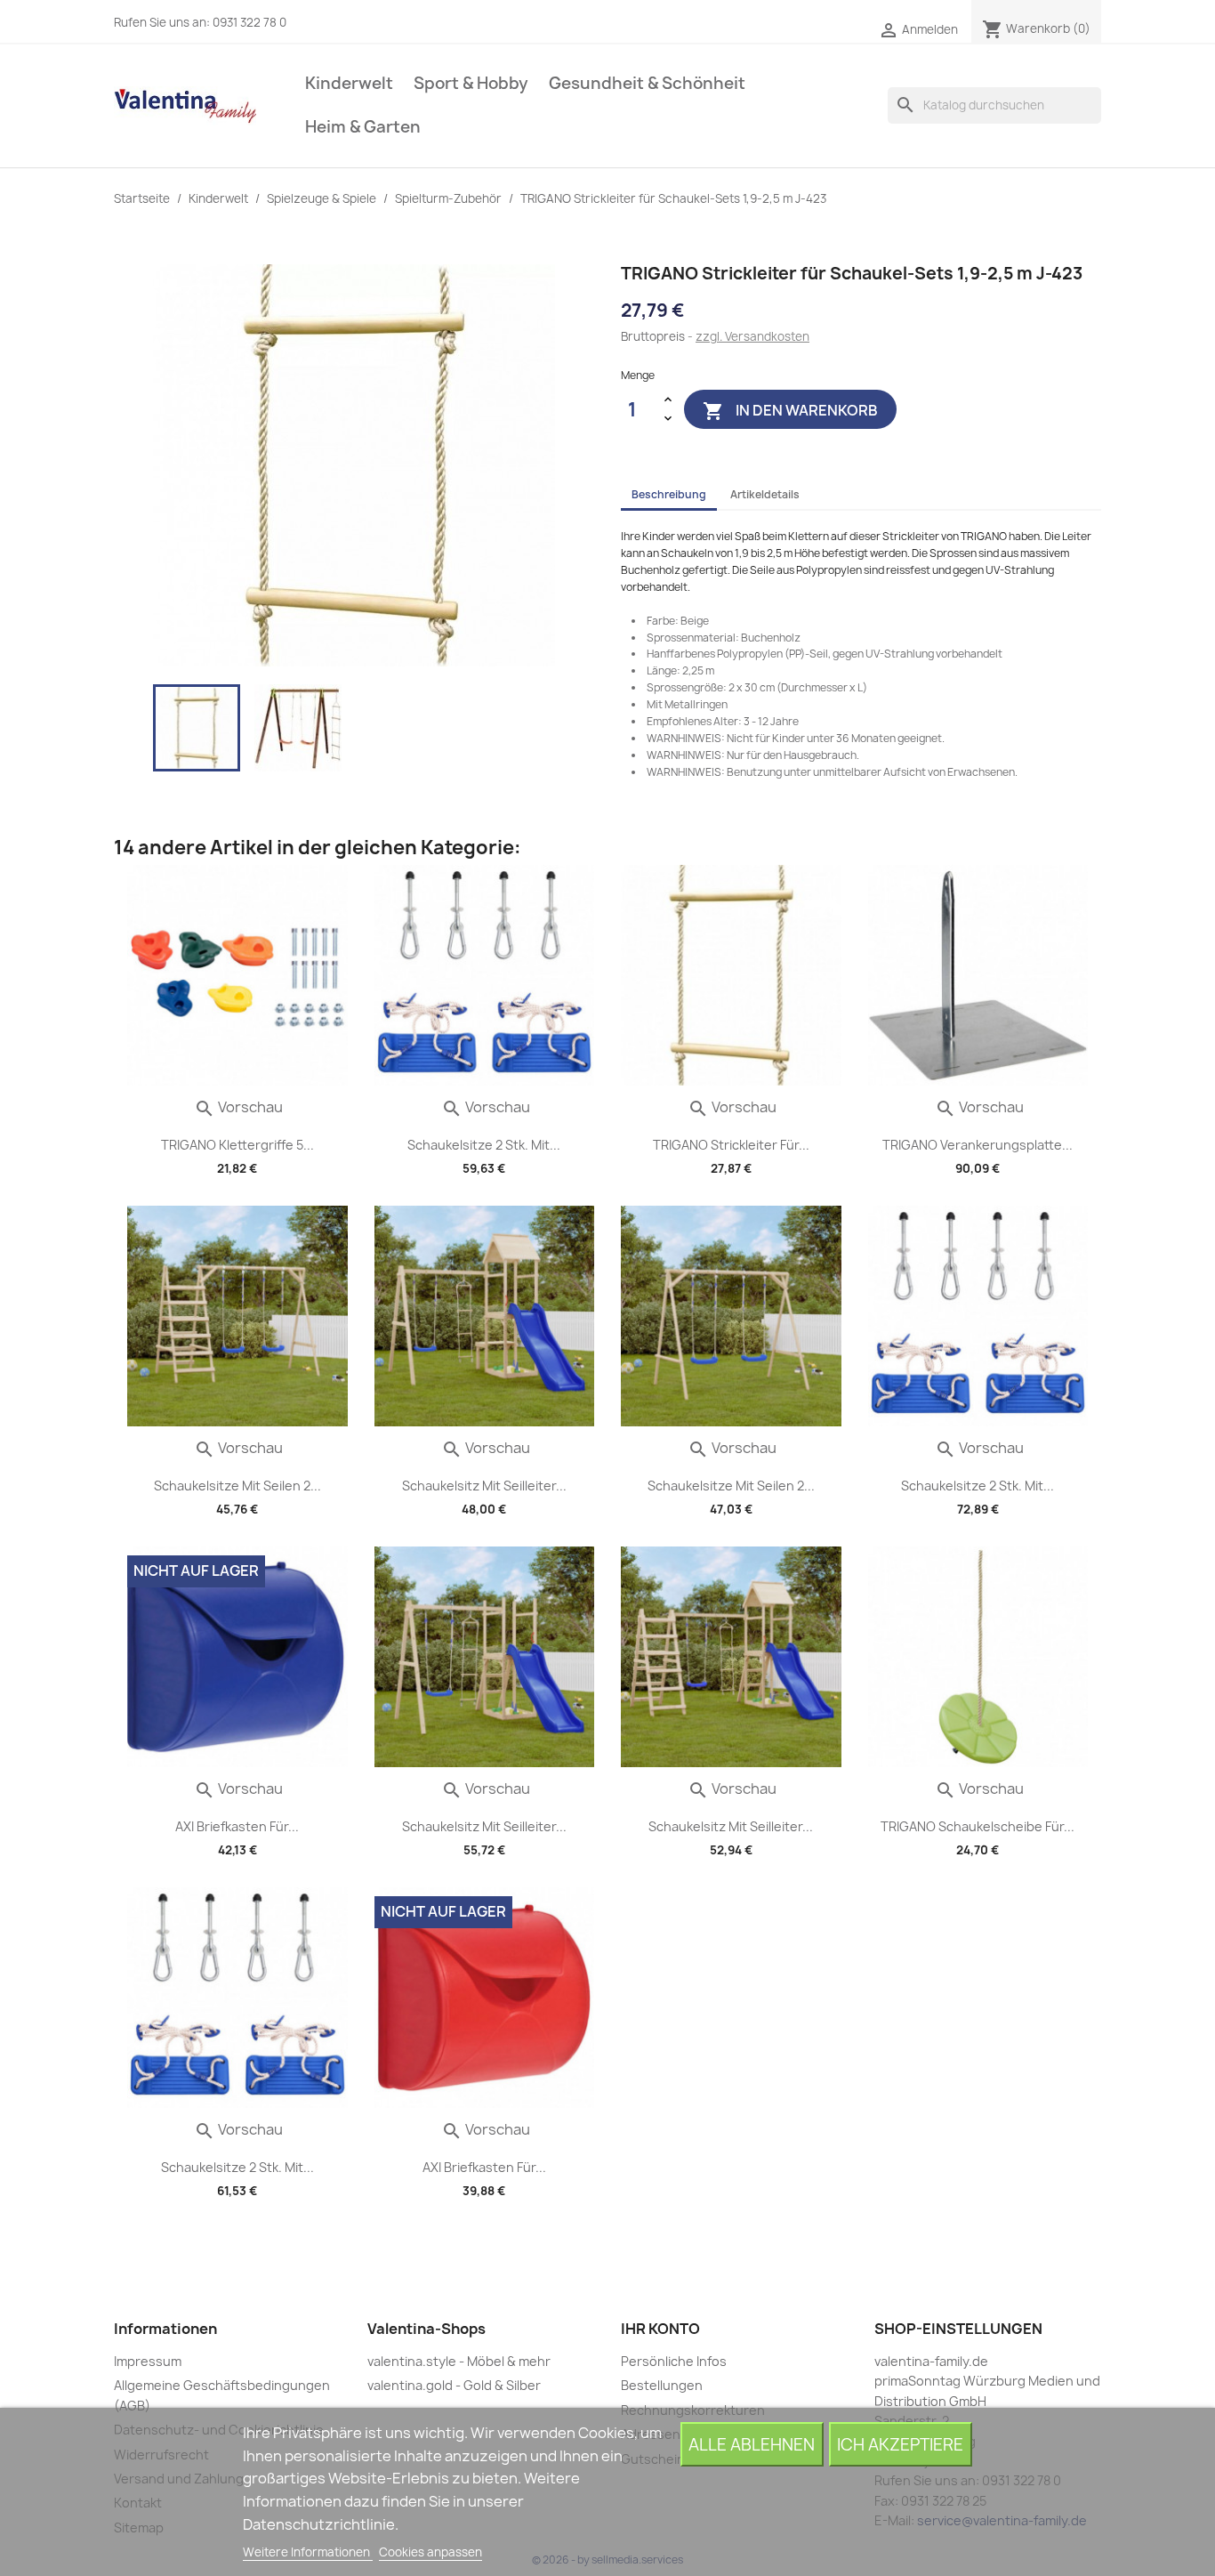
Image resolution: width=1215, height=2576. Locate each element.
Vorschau (238, 1107)
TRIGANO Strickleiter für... (731, 1145)
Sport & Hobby (471, 83)
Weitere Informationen (308, 2552)
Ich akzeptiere (900, 2445)
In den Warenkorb (790, 410)
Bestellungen (662, 2385)
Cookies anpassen (430, 2552)
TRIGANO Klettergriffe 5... (237, 1145)
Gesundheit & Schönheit (647, 83)
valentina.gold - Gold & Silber (454, 2385)
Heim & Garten (363, 127)
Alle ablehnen (752, 2445)
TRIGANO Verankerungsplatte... (978, 1145)
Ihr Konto (660, 2329)
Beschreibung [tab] (669, 494)
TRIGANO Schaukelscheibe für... (978, 1826)
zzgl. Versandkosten (752, 336)
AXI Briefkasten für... (237, 1826)
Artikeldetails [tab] (765, 494)
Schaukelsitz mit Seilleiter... (484, 1486)
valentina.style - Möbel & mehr (459, 2361)
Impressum (148, 2361)
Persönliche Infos (674, 2361)
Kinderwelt (349, 83)
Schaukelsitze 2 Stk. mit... (484, 1145)
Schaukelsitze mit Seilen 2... (237, 1486)
